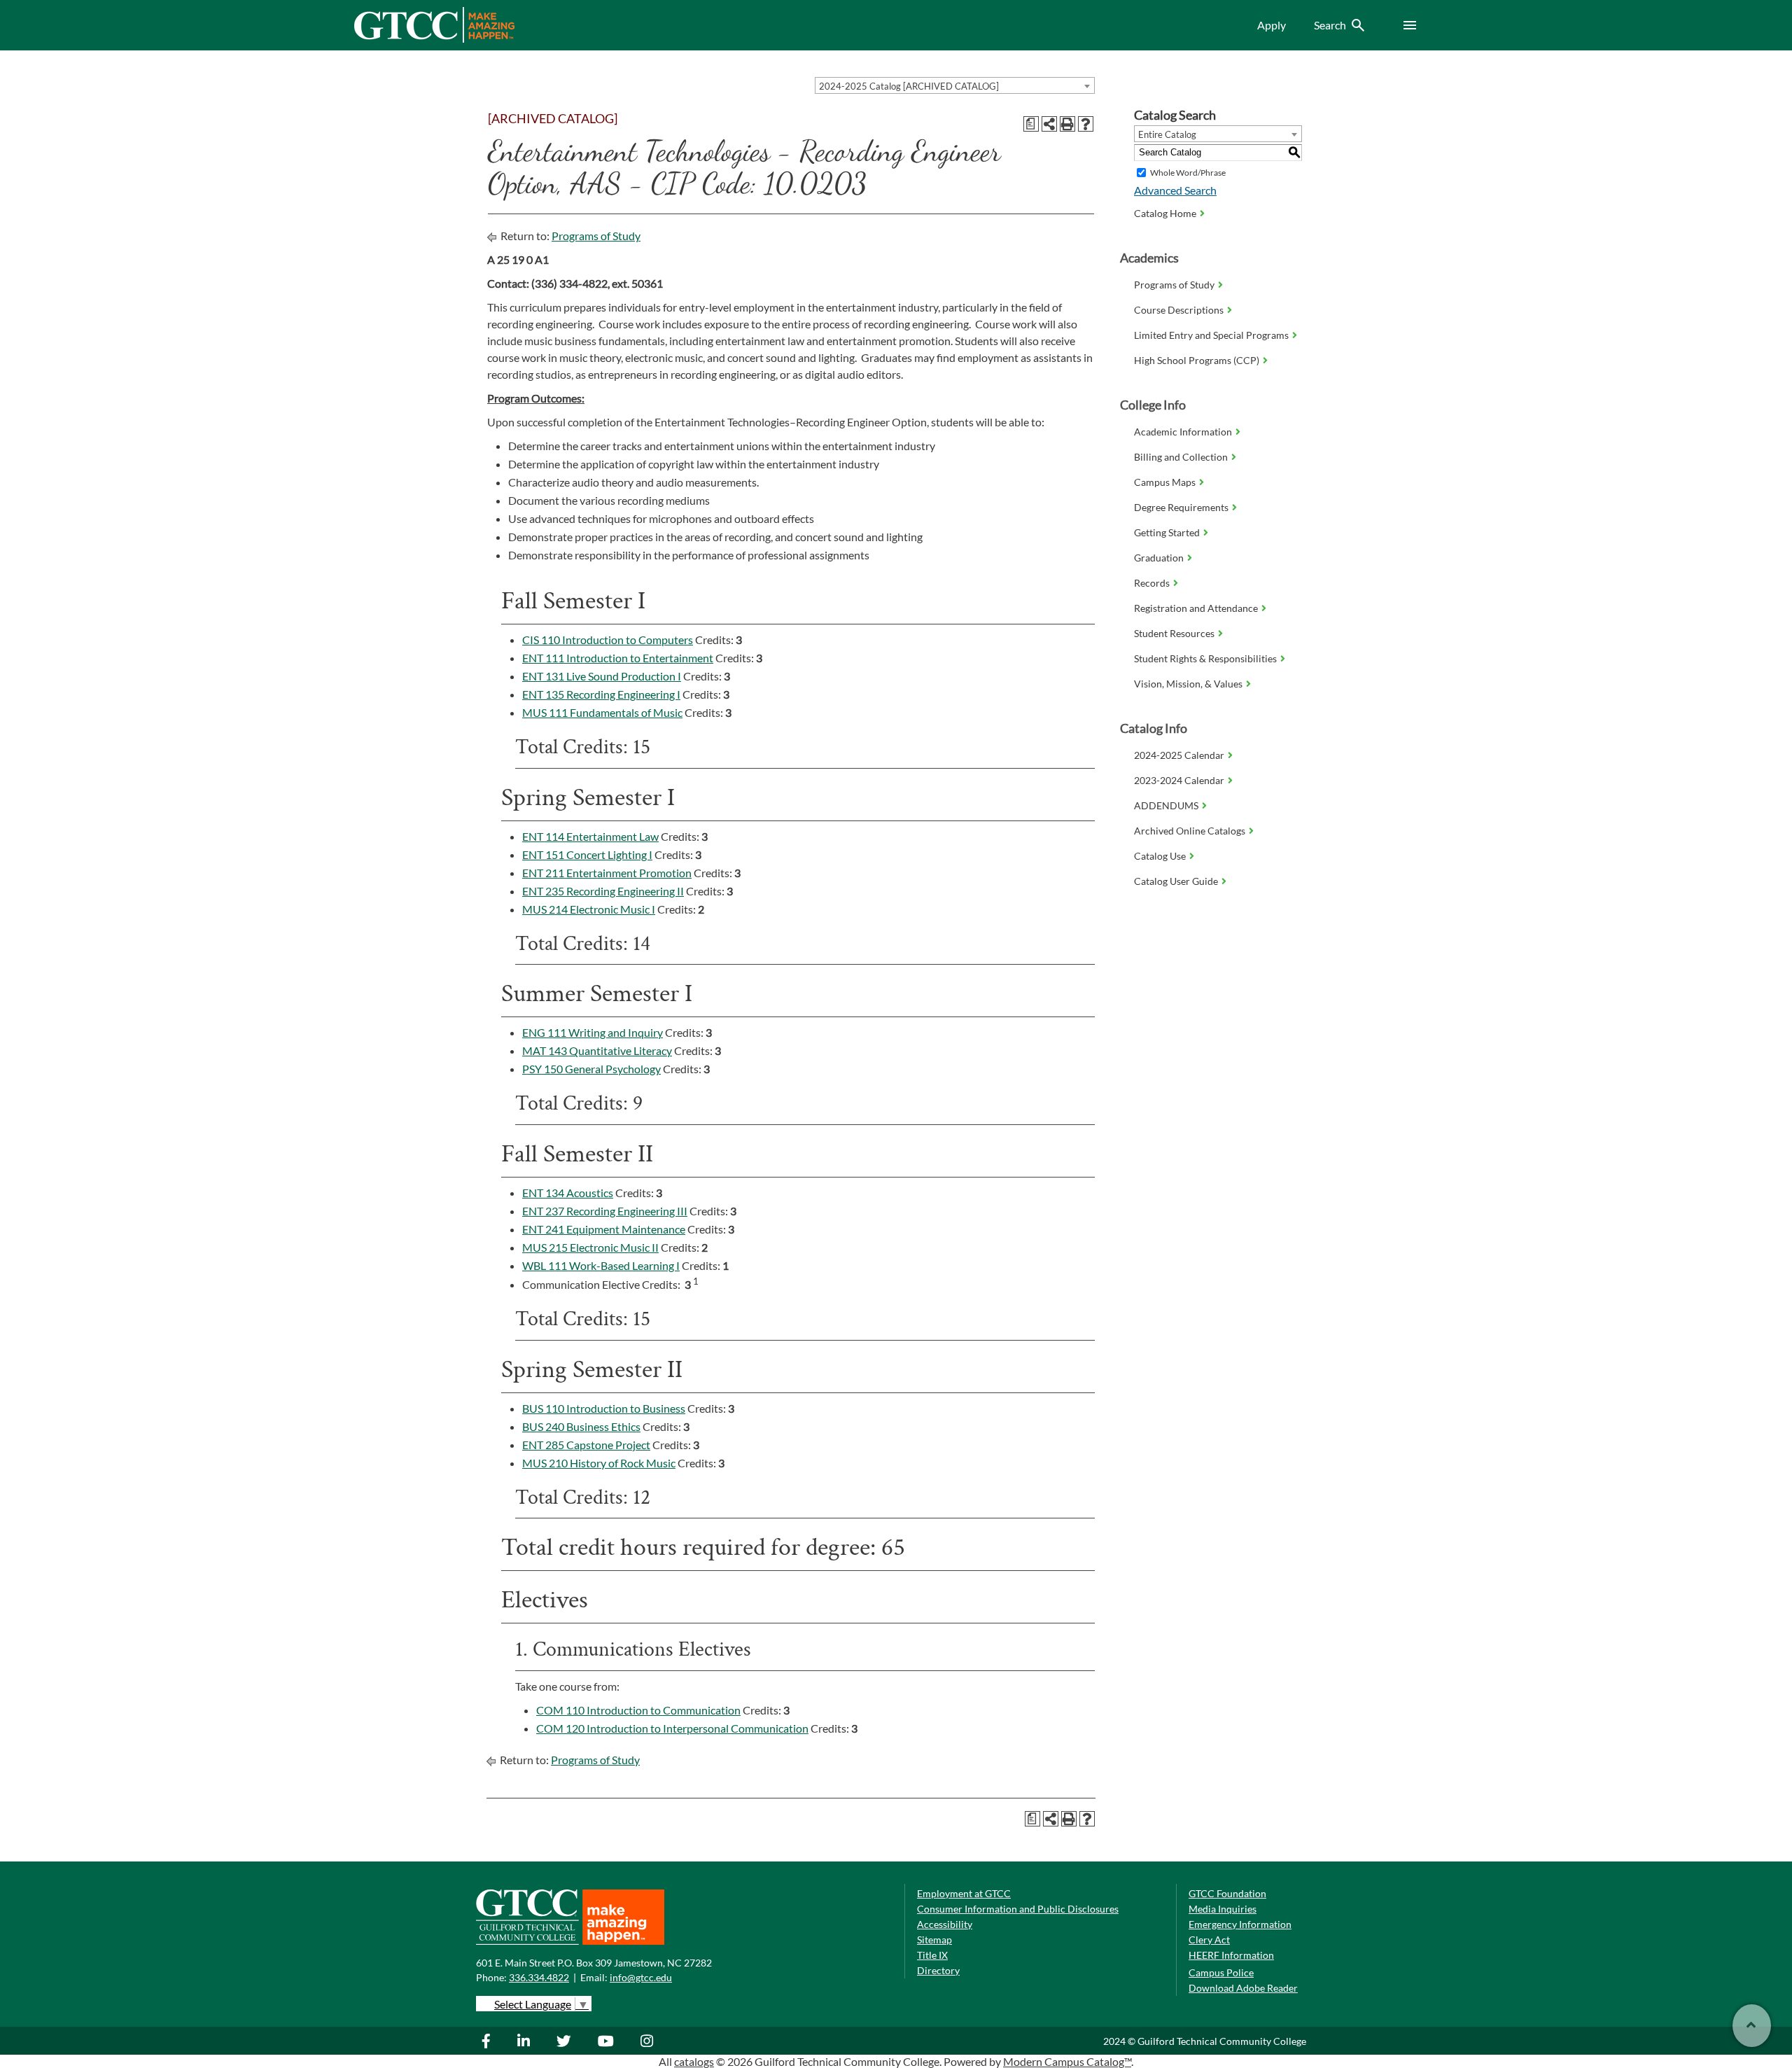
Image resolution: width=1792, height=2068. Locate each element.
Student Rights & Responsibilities (1205, 658)
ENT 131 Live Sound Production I (602, 676)
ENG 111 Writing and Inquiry (593, 1032)
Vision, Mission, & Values (1188, 684)
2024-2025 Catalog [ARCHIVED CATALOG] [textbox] (909, 86)
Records (1152, 583)
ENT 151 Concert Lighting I (587, 854)
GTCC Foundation (1227, 1893)
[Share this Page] (1049, 124)
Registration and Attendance (1196, 608)
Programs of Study (596, 236)
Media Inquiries (1223, 1909)
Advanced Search (1175, 190)
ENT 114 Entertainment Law (590, 836)
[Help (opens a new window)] (1086, 124)
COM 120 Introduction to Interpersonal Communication (672, 1728)
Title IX (932, 1955)
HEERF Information (1231, 1955)
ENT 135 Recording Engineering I (601, 694)
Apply (1272, 25)
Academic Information (1183, 432)
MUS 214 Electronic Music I (589, 909)
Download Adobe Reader (1243, 1988)
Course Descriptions (1179, 310)
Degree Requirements (1181, 507)
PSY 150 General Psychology (591, 1069)
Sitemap (934, 1940)
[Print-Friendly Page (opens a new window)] (1067, 124)
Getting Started (1167, 532)
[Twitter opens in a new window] (566, 2041)
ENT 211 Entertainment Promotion (607, 873)
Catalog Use (1160, 856)
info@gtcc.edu (641, 1977)
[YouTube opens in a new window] (608, 2041)
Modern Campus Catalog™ (1067, 2061)
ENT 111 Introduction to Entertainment (618, 658)
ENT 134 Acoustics (568, 1193)
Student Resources (1174, 633)
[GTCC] (434, 39)
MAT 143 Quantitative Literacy (597, 1050)
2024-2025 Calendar (1179, 755)
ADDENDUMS (1166, 805)
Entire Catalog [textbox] (1167, 134)
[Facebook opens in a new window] (493, 2041)
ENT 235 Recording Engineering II (603, 891)
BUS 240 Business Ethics (581, 1426)
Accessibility (945, 1924)
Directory (938, 1970)
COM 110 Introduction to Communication (638, 1710)
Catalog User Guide (1176, 881)
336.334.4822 (539, 1977)
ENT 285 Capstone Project (586, 1445)
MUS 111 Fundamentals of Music (602, 712)
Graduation (1159, 558)
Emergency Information (1240, 1924)
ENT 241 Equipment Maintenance (604, 1229)
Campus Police (1221, 1972)
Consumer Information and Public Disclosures (1018, 1909)
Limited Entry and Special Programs (1211, 335)
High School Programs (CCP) (1197, 360)
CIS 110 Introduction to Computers (608, 640)
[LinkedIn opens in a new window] (525, 2041)
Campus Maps (1165, 482)
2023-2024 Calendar (1179, 780)
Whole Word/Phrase (1188, 173)
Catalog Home (1165, 213)
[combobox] (955, 85)
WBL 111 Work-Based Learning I (601, 1265)
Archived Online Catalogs (1190, 831)
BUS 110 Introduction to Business (604, 1408)
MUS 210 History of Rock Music (599, 1463)
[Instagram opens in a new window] (649, 2041)
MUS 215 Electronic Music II (590, 1247)
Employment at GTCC (964, 1893)
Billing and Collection (1181, 457)
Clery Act (1209, 1940)
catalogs (694, 2061)
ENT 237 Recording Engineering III (605, 1211)
